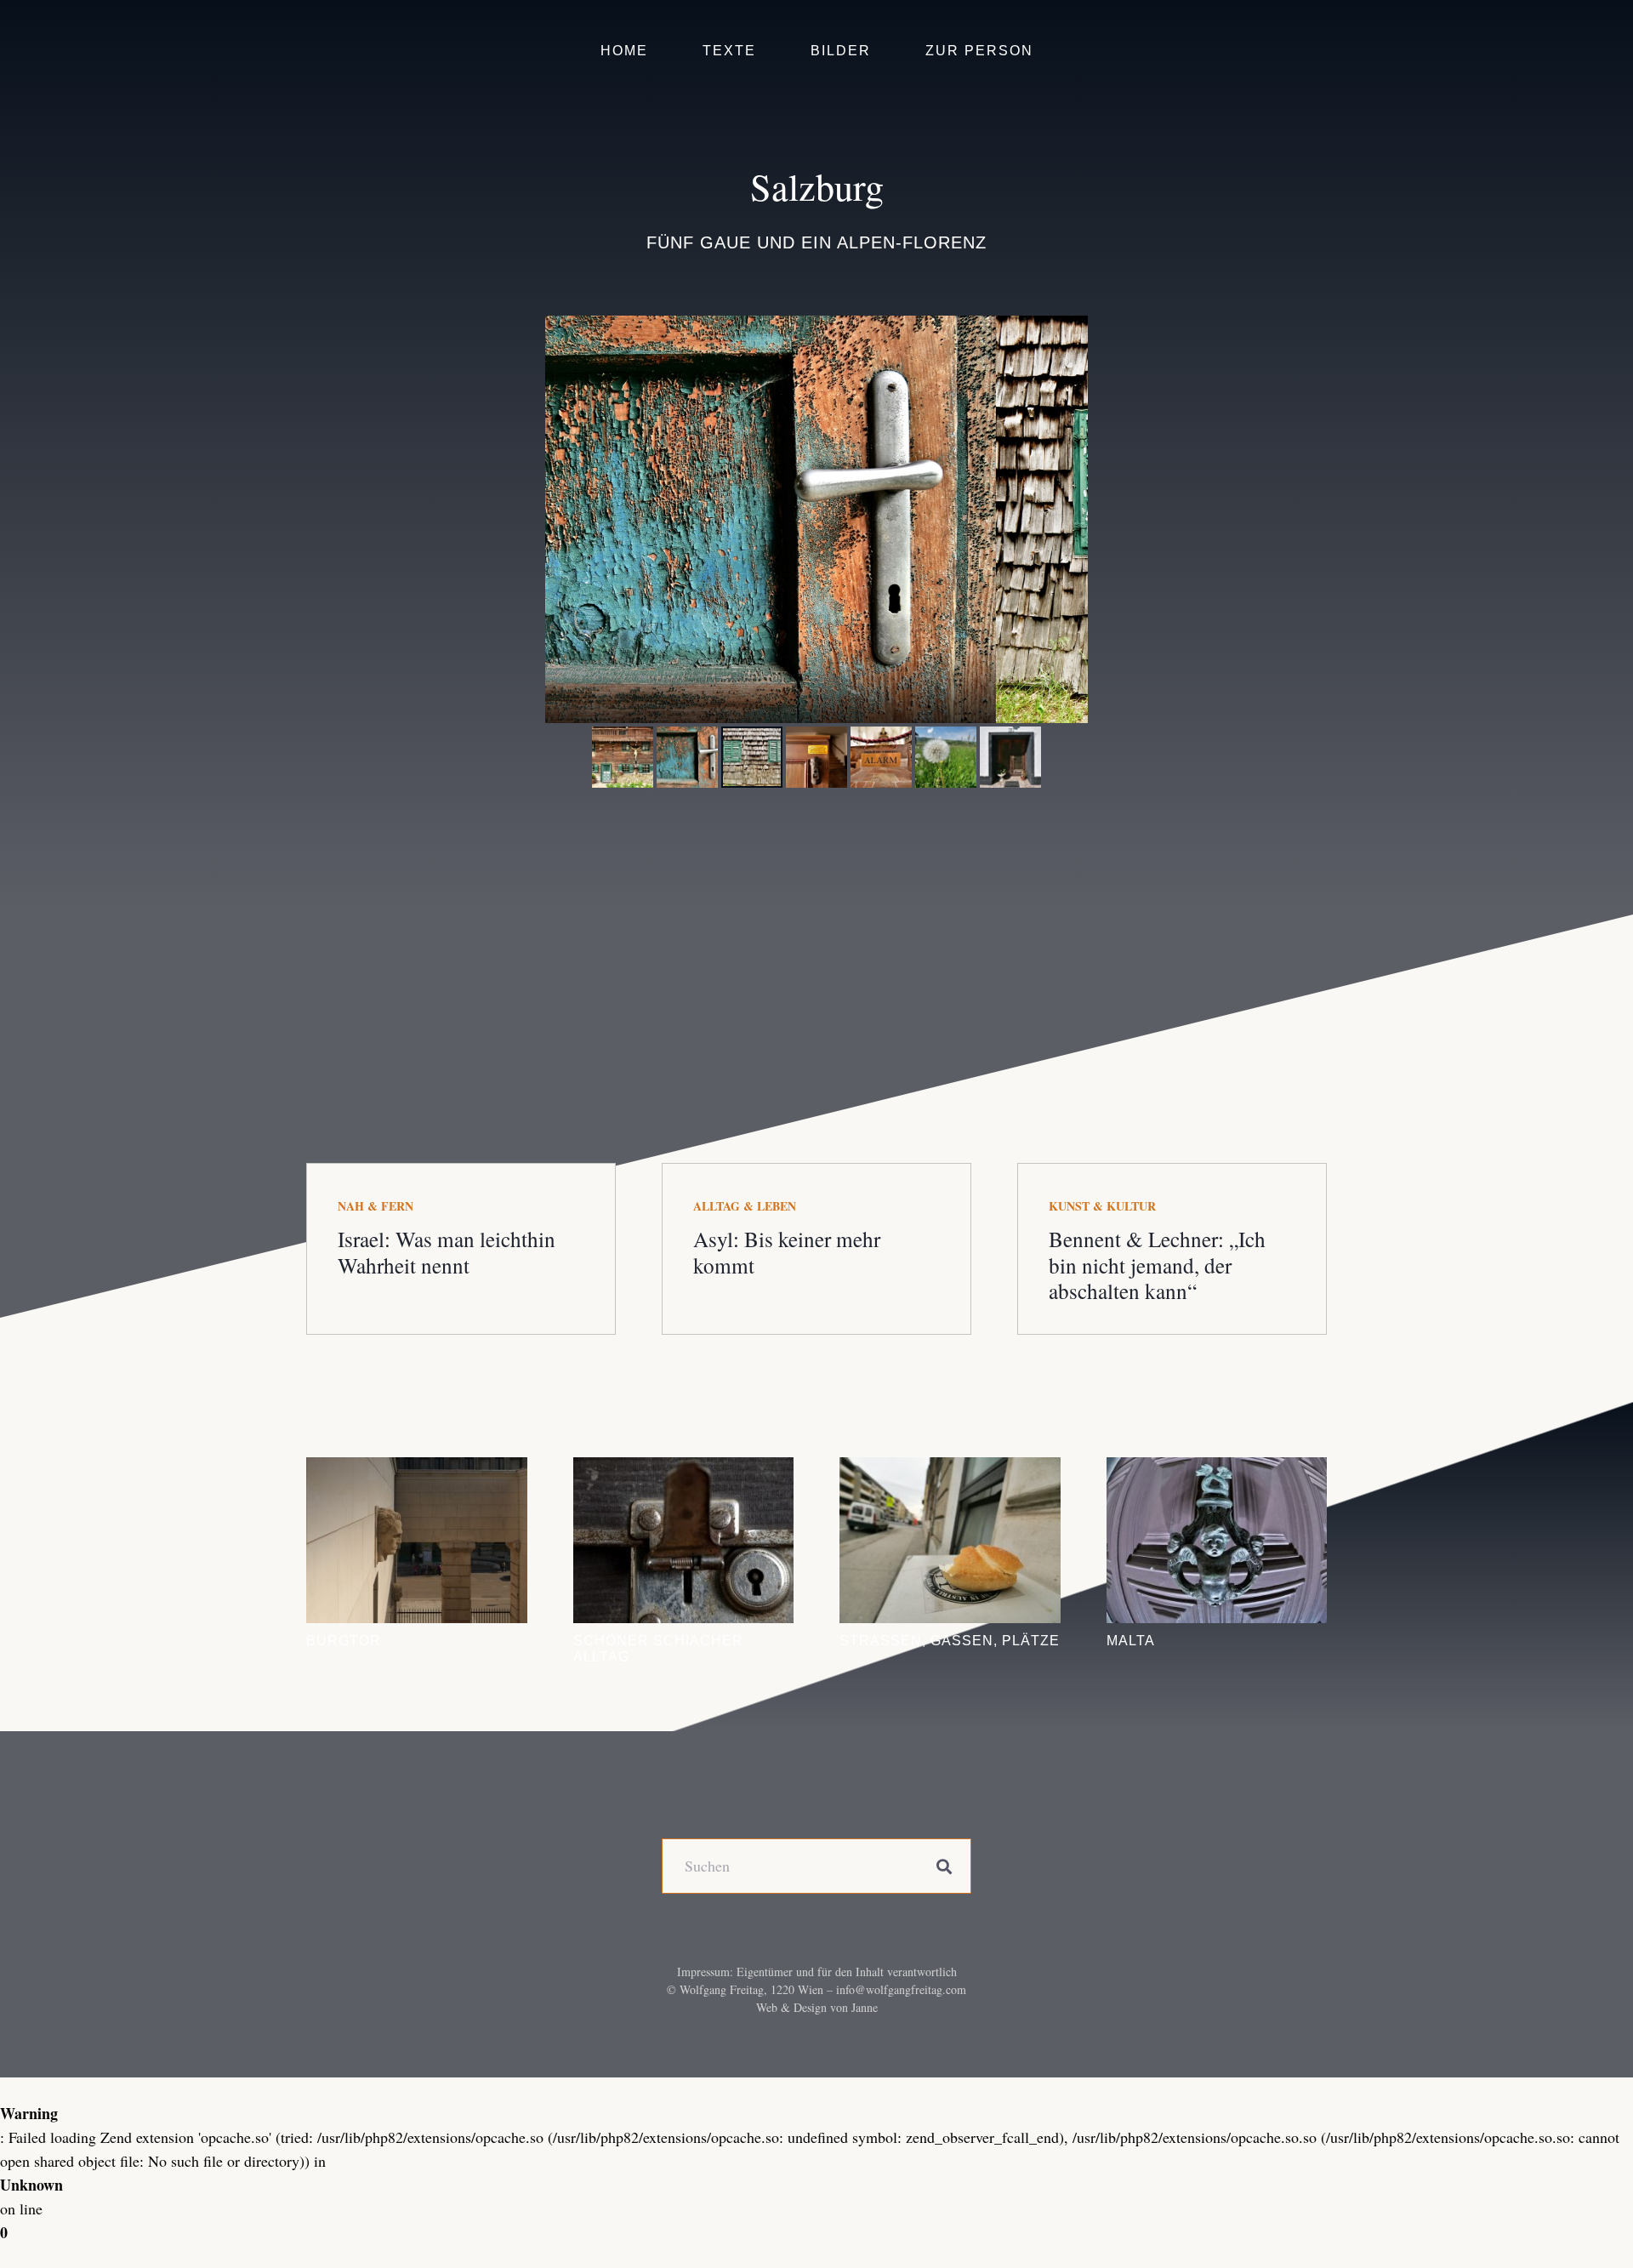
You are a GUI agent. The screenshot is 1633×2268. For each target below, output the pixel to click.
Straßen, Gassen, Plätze (950, 1640)
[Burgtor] (417, 1540)
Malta (1131, 1640)
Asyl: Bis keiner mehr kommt (787, 1251)
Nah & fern (376, 1206)
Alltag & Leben (745, 1206)
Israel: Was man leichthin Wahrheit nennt (447, 1251)
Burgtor (344, 1640)
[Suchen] (944, 1866)
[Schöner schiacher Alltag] (684, 1540)
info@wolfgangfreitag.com (901, 1989)
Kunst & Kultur (1102, 1206)
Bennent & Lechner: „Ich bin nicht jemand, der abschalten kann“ (1157, 1264)
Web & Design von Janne (817, 2007)
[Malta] (1217, 1540)
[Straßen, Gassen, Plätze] (950, 1540)
